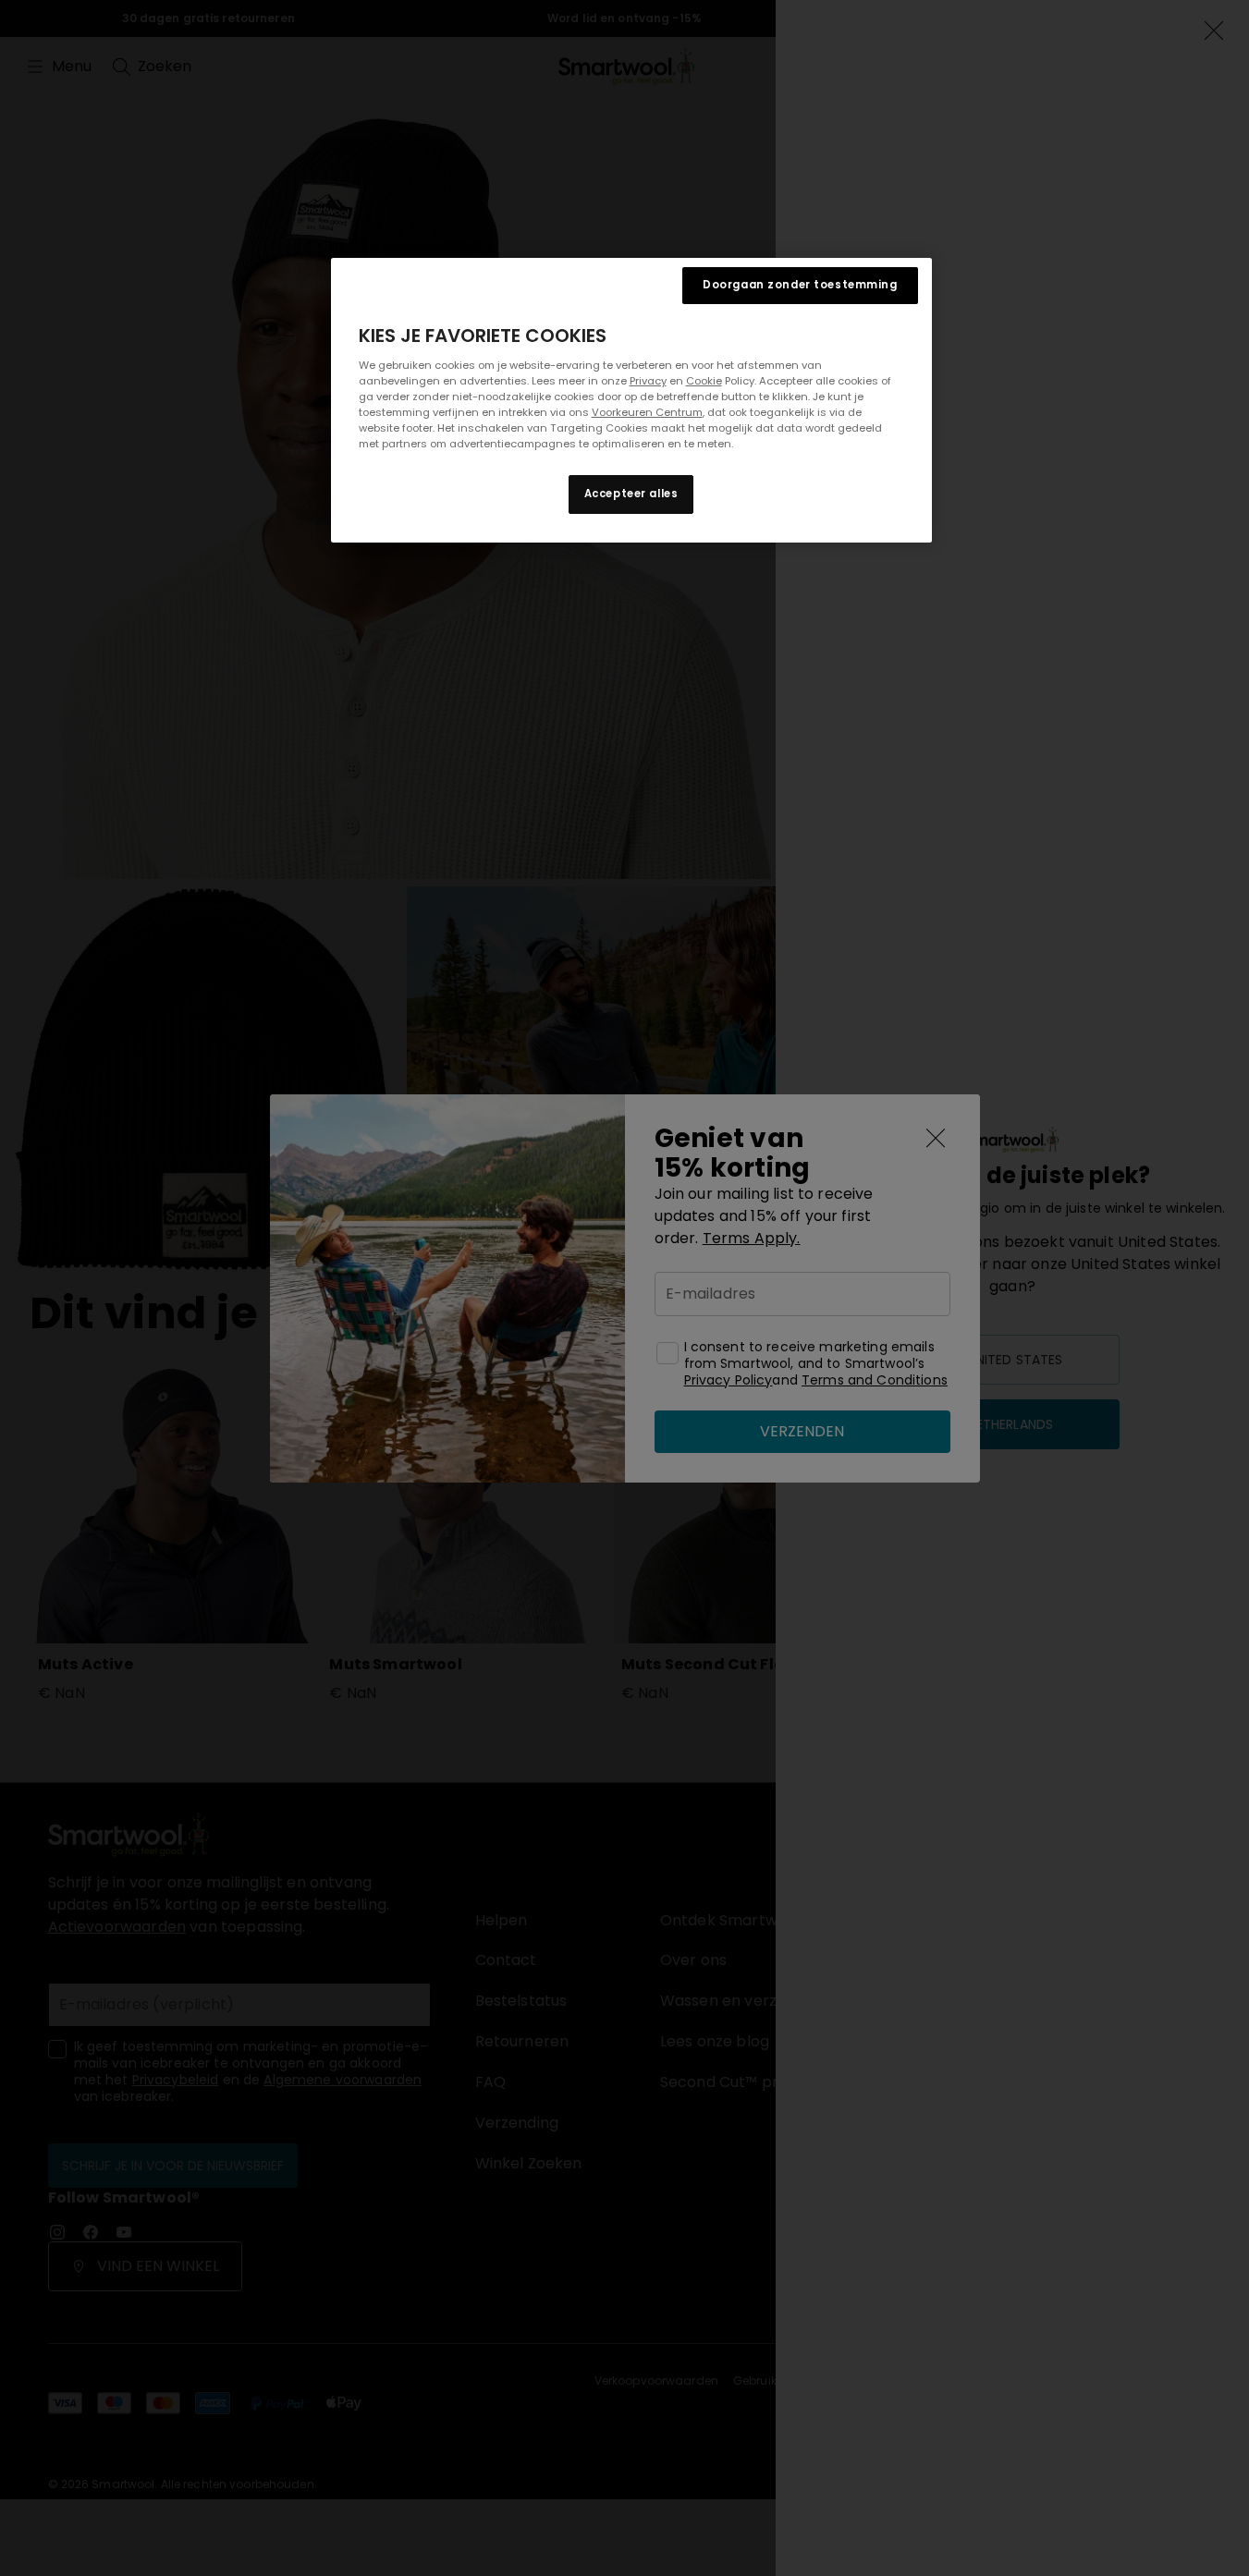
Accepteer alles (631, 494)
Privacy (648, 381)
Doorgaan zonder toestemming (800, 285)
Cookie (704, 381)
